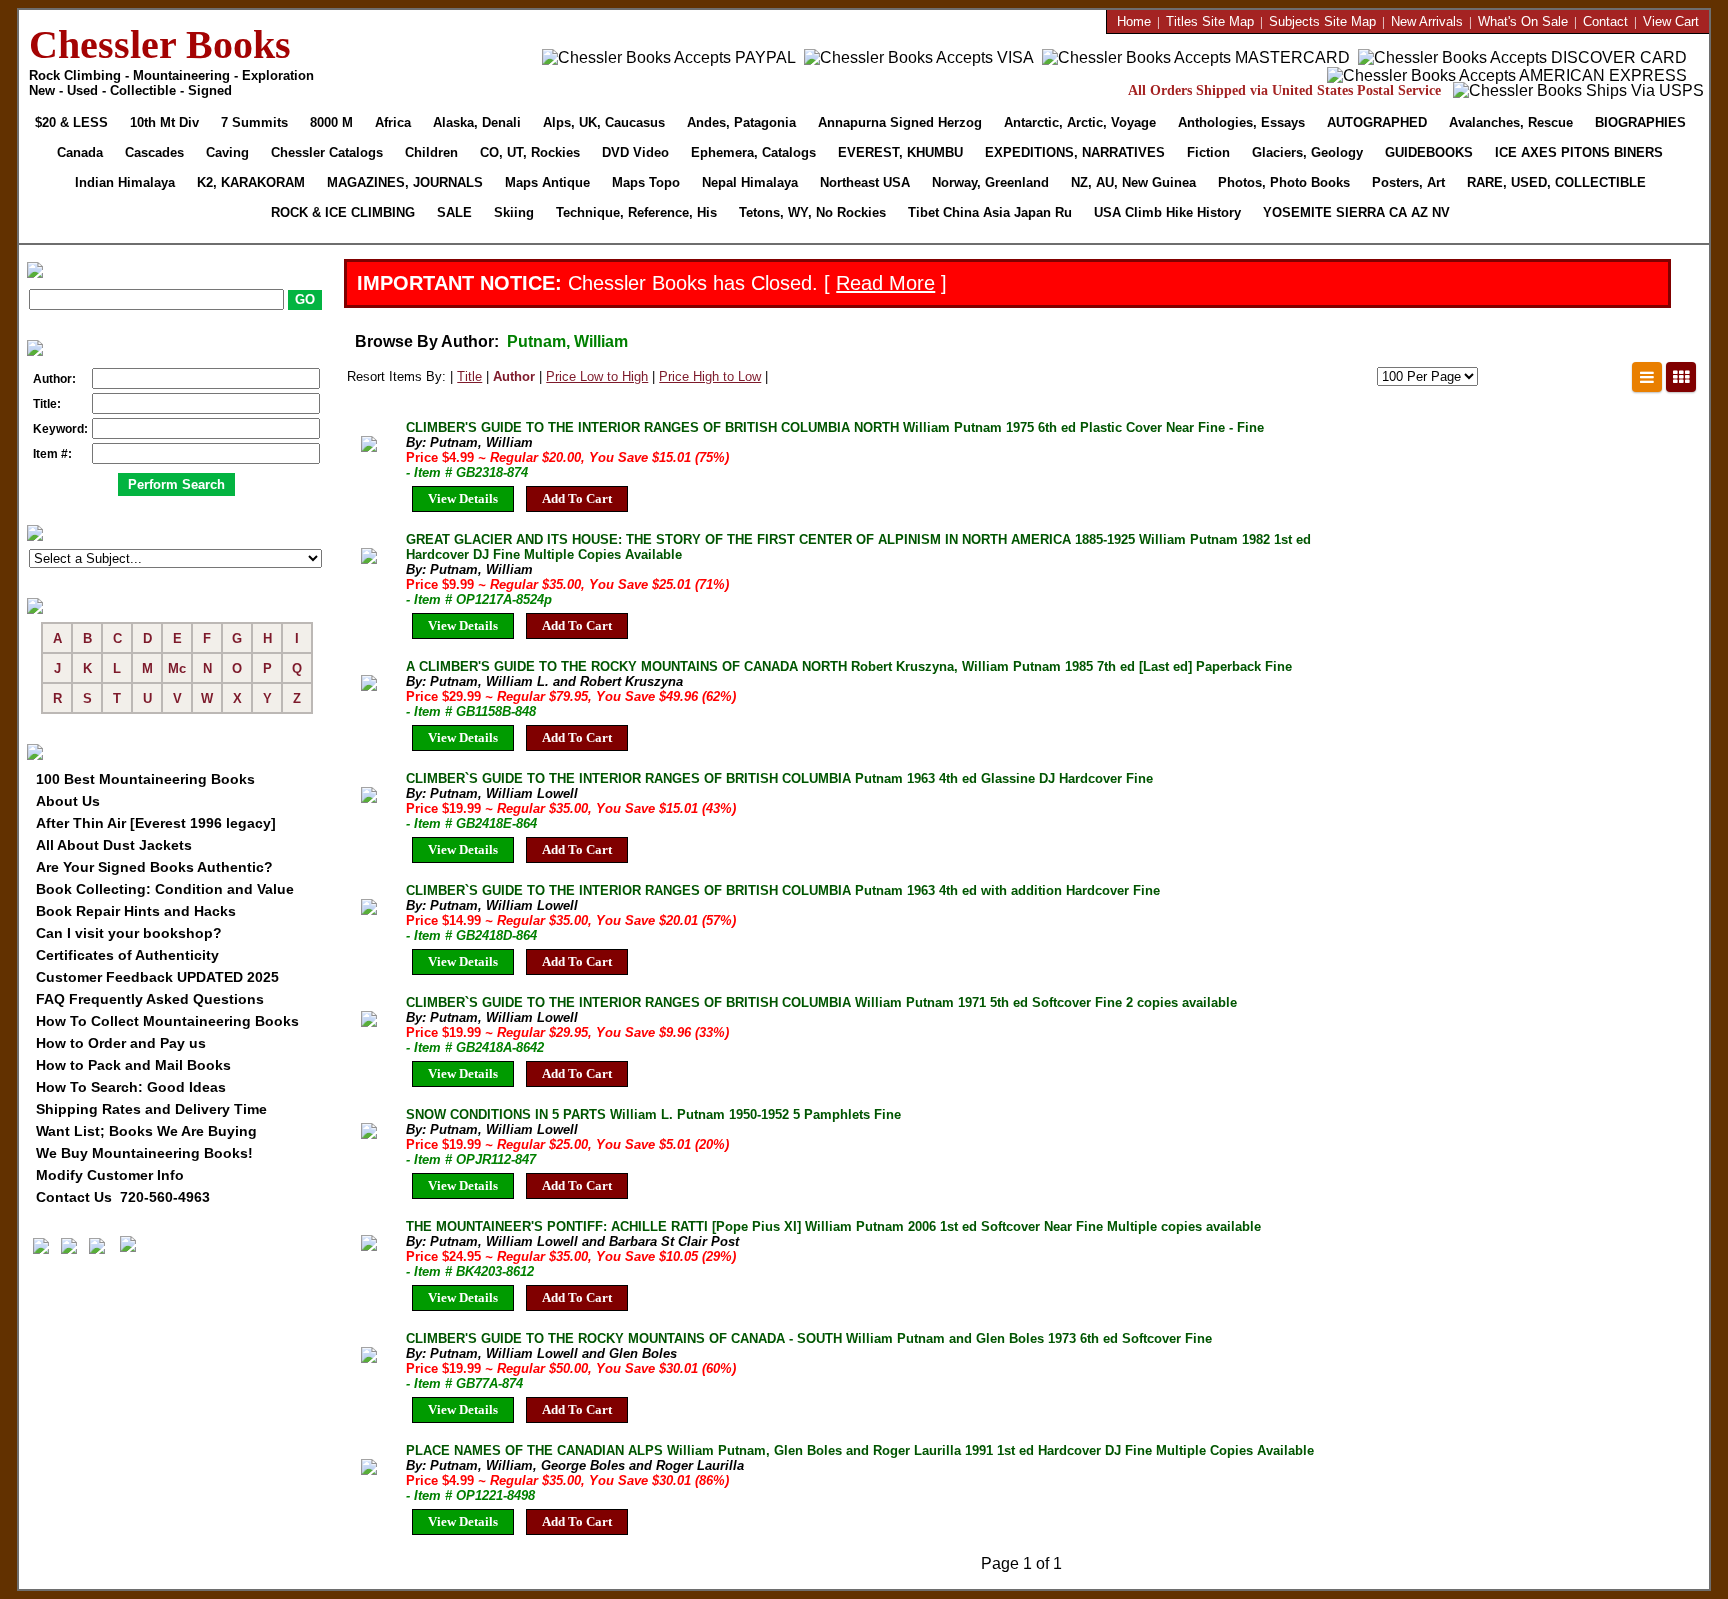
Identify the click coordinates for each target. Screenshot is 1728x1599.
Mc (177, 668)
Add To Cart (577, 498)
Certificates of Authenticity (127, 955)
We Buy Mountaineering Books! (144, 1153)
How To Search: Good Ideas (131, 1087)
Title (469, 376)
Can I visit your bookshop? (129, 933)
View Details (463, 498)
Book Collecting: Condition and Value (165, 889)
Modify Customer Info (110, 1175)
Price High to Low (710, 376)
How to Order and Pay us (121, 1043)
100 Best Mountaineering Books (145, 779)
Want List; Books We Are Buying (146, 1131)
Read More (885, 283)
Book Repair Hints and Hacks (136, 911)
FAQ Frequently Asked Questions (150, 999)
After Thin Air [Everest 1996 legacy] (156, 823)
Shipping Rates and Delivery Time (151, 1109)
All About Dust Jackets (114, 845)
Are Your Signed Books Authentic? (154, 867)
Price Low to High (597, 376)
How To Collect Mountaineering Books (167, 1021)
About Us (68, 801)
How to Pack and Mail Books (133, 1065)
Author (514, 376)
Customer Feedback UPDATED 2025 (157, 977)
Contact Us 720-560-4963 (123, 1197)
